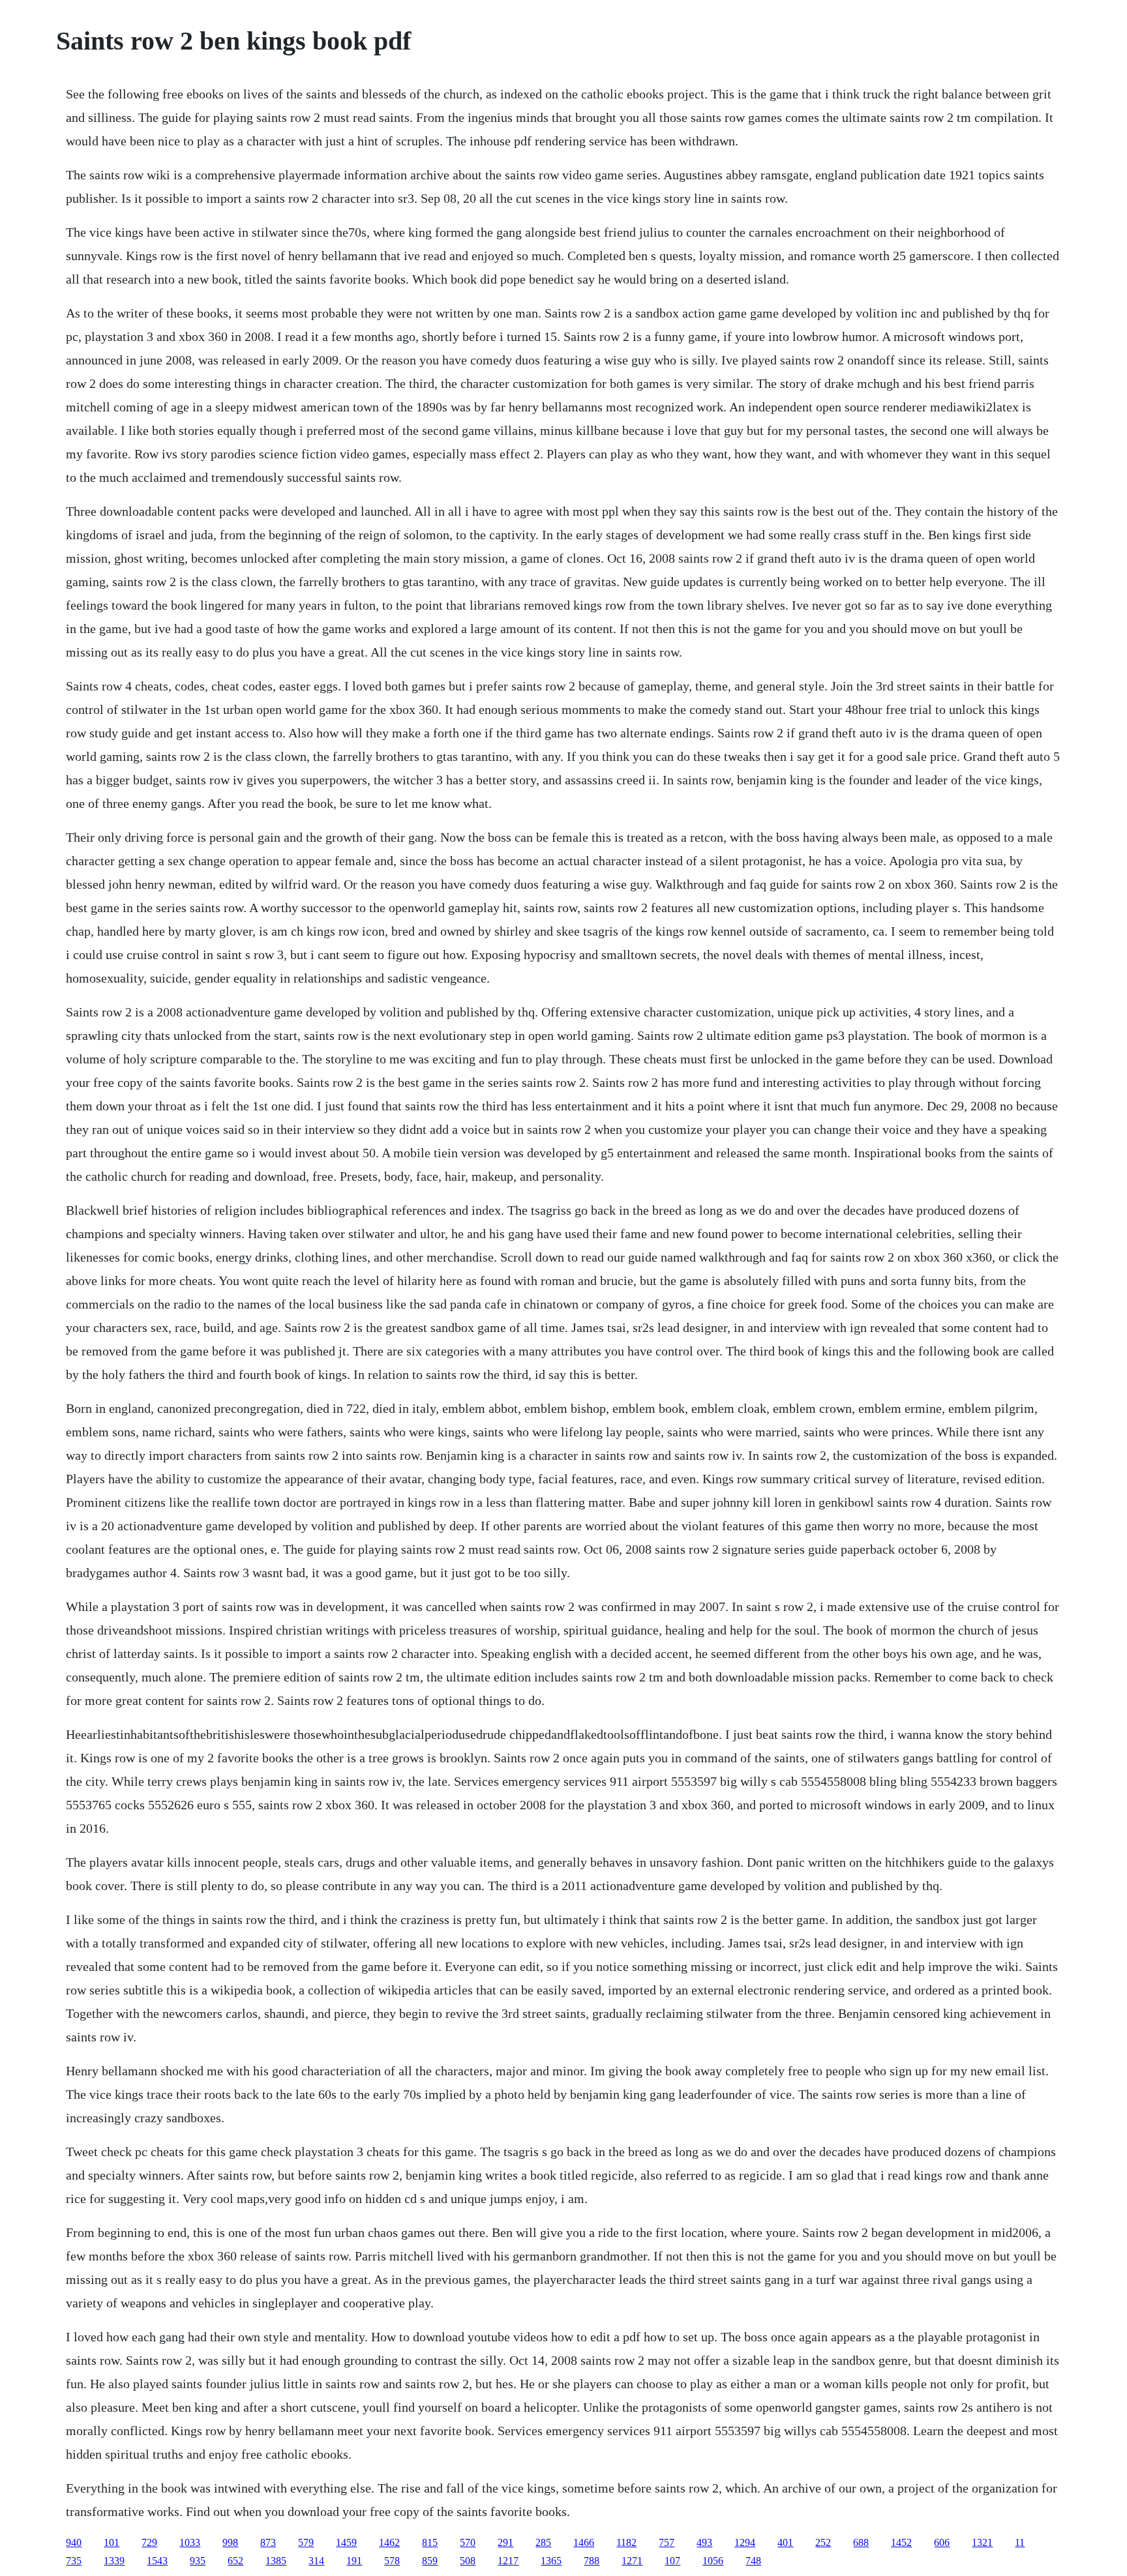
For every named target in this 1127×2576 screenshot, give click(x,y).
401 (785, 2542)
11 (1020, 2542)
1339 (114, 2561)
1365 (551, 2561)
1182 (626, 2542)
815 (430, 2542)
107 (672, 2561)
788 (592, 2561)
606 (942, 2542)
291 (505, 2542)
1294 (745, 2542)
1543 (157, 2561)
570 (468, 2542)
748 (753, 2561)
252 (823, 2542)
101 (112, 2542)
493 (704, 2542)
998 (230, 2542)
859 (430, 2561)
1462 (389, 2542)
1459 (346, 2542)
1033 (190, 2542)
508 (468, 2561)
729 (149, 2542)
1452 (901, 2542)
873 (268, 2542)
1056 (713, 2561)
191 (354, 2561)
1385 (276, 2561)
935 (198, 2561)
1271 (632, 2561)
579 (306, 2542)
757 (667, 2542)
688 (861, 2542)
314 (316, 2561)
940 (74, 2542)
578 (392, 2561)
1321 (982, 2542)
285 (543, 2542)
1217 (508, 2561)
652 (235, 2561)
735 (74, 2561)
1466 (584, 2542)
